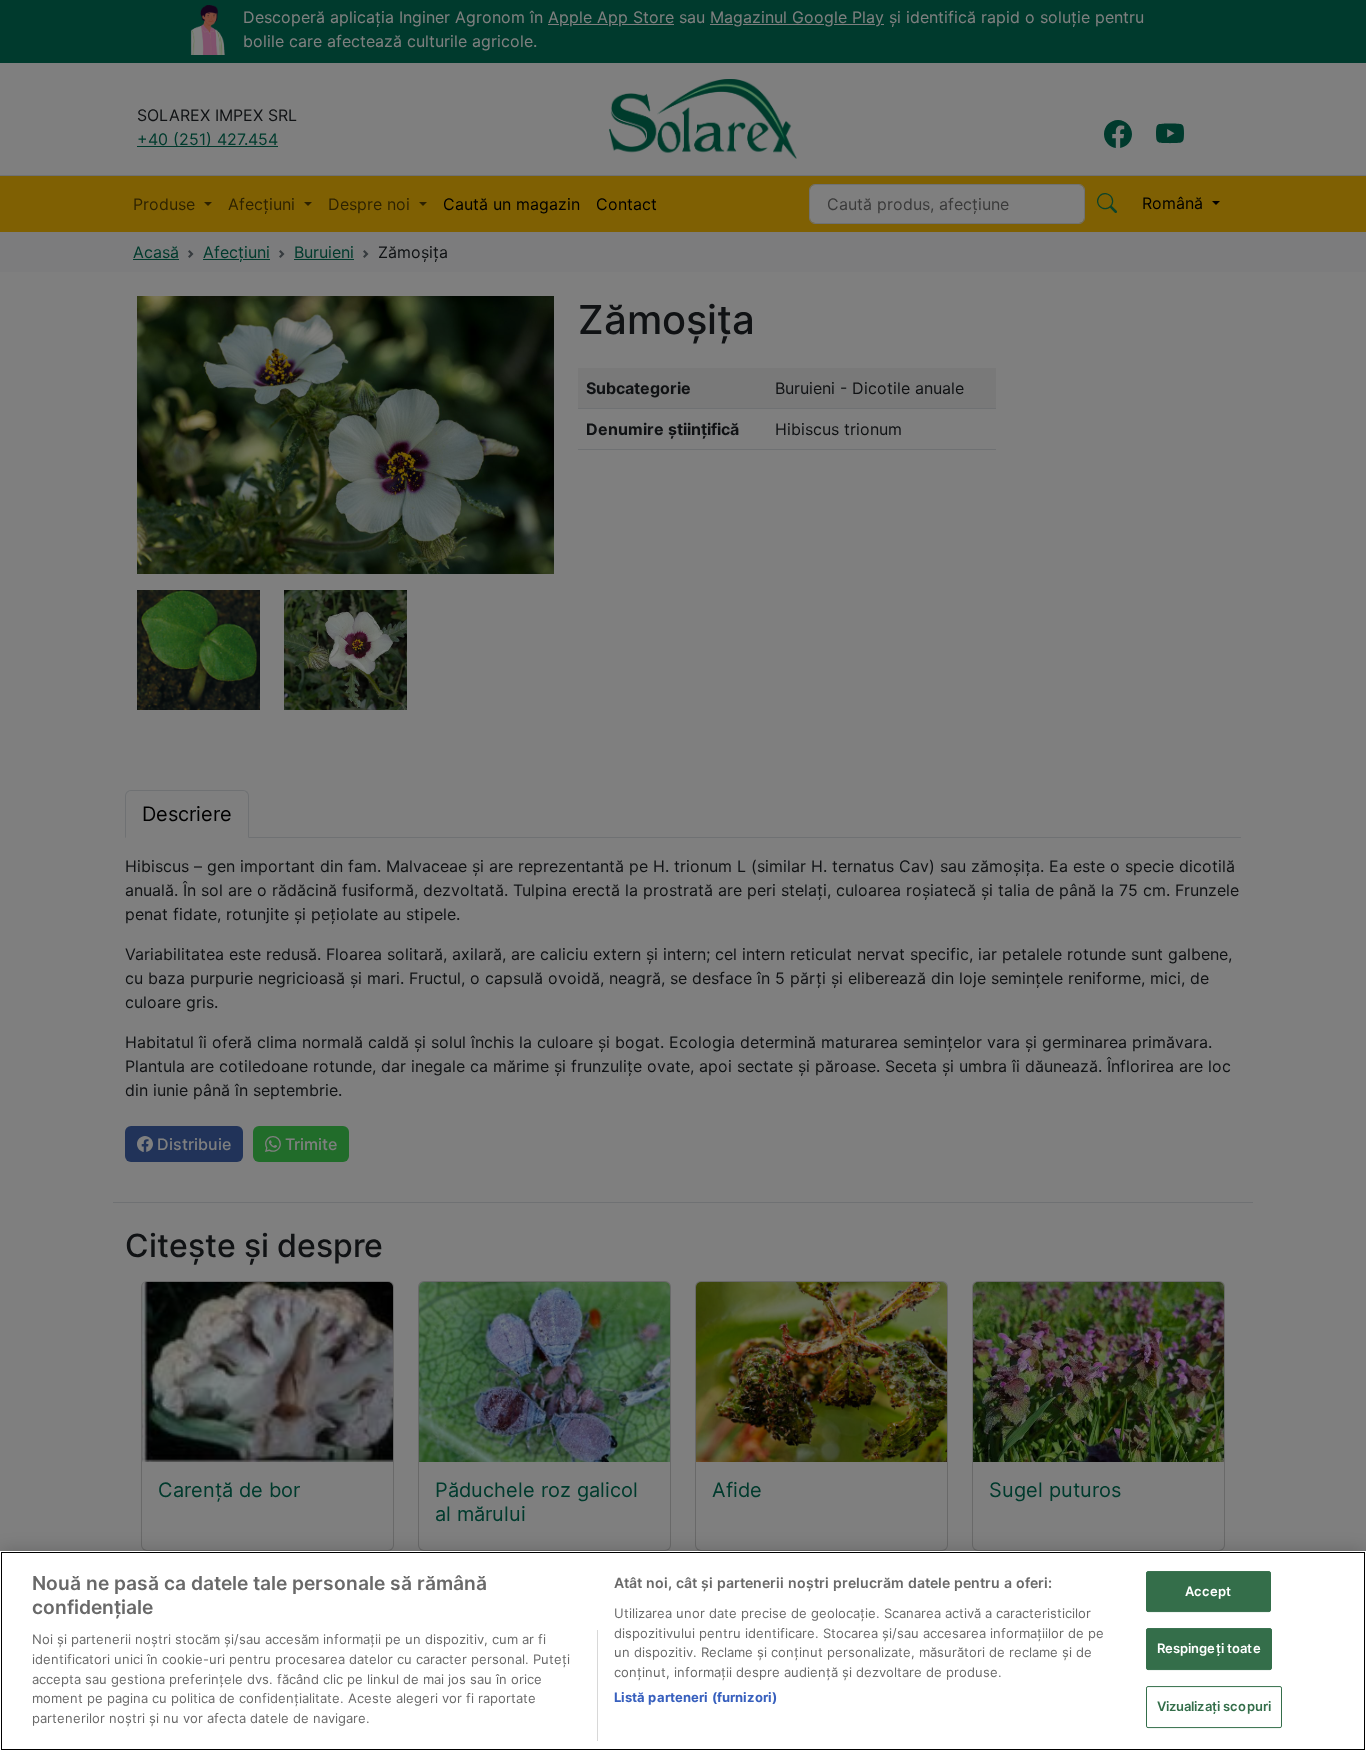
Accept (1208, 1591)
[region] (683, 1651)
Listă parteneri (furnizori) (696, 1697)
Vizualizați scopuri (1214, 1706)
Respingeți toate (1209, 1648)
